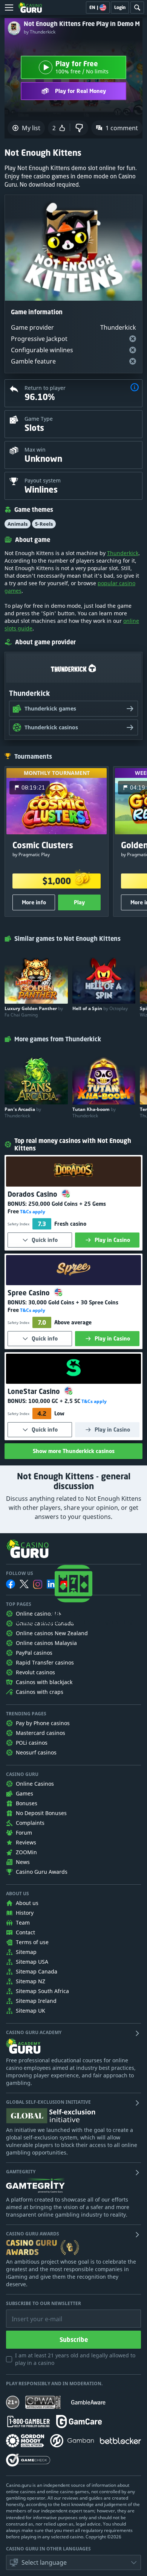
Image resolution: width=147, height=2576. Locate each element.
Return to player (45, 388)
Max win (35, 450)
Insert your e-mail (32, 2313)
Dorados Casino (33, 1194)
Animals (18, 524)
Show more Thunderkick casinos (74, 1451)
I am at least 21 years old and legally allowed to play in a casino (75, 2359)
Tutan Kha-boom (94, 1112)
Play (79, 902)
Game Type (39, 419)
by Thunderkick (40, 32)
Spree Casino (30, 1293)
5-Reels (44, 524)
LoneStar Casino (35, 1391)
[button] (135, 388)
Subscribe (74, 2340)
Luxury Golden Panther (34, 1012)
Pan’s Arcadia (23, 1112)
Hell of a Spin (100, 1008)
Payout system (43, 480)
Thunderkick (123, 553)
